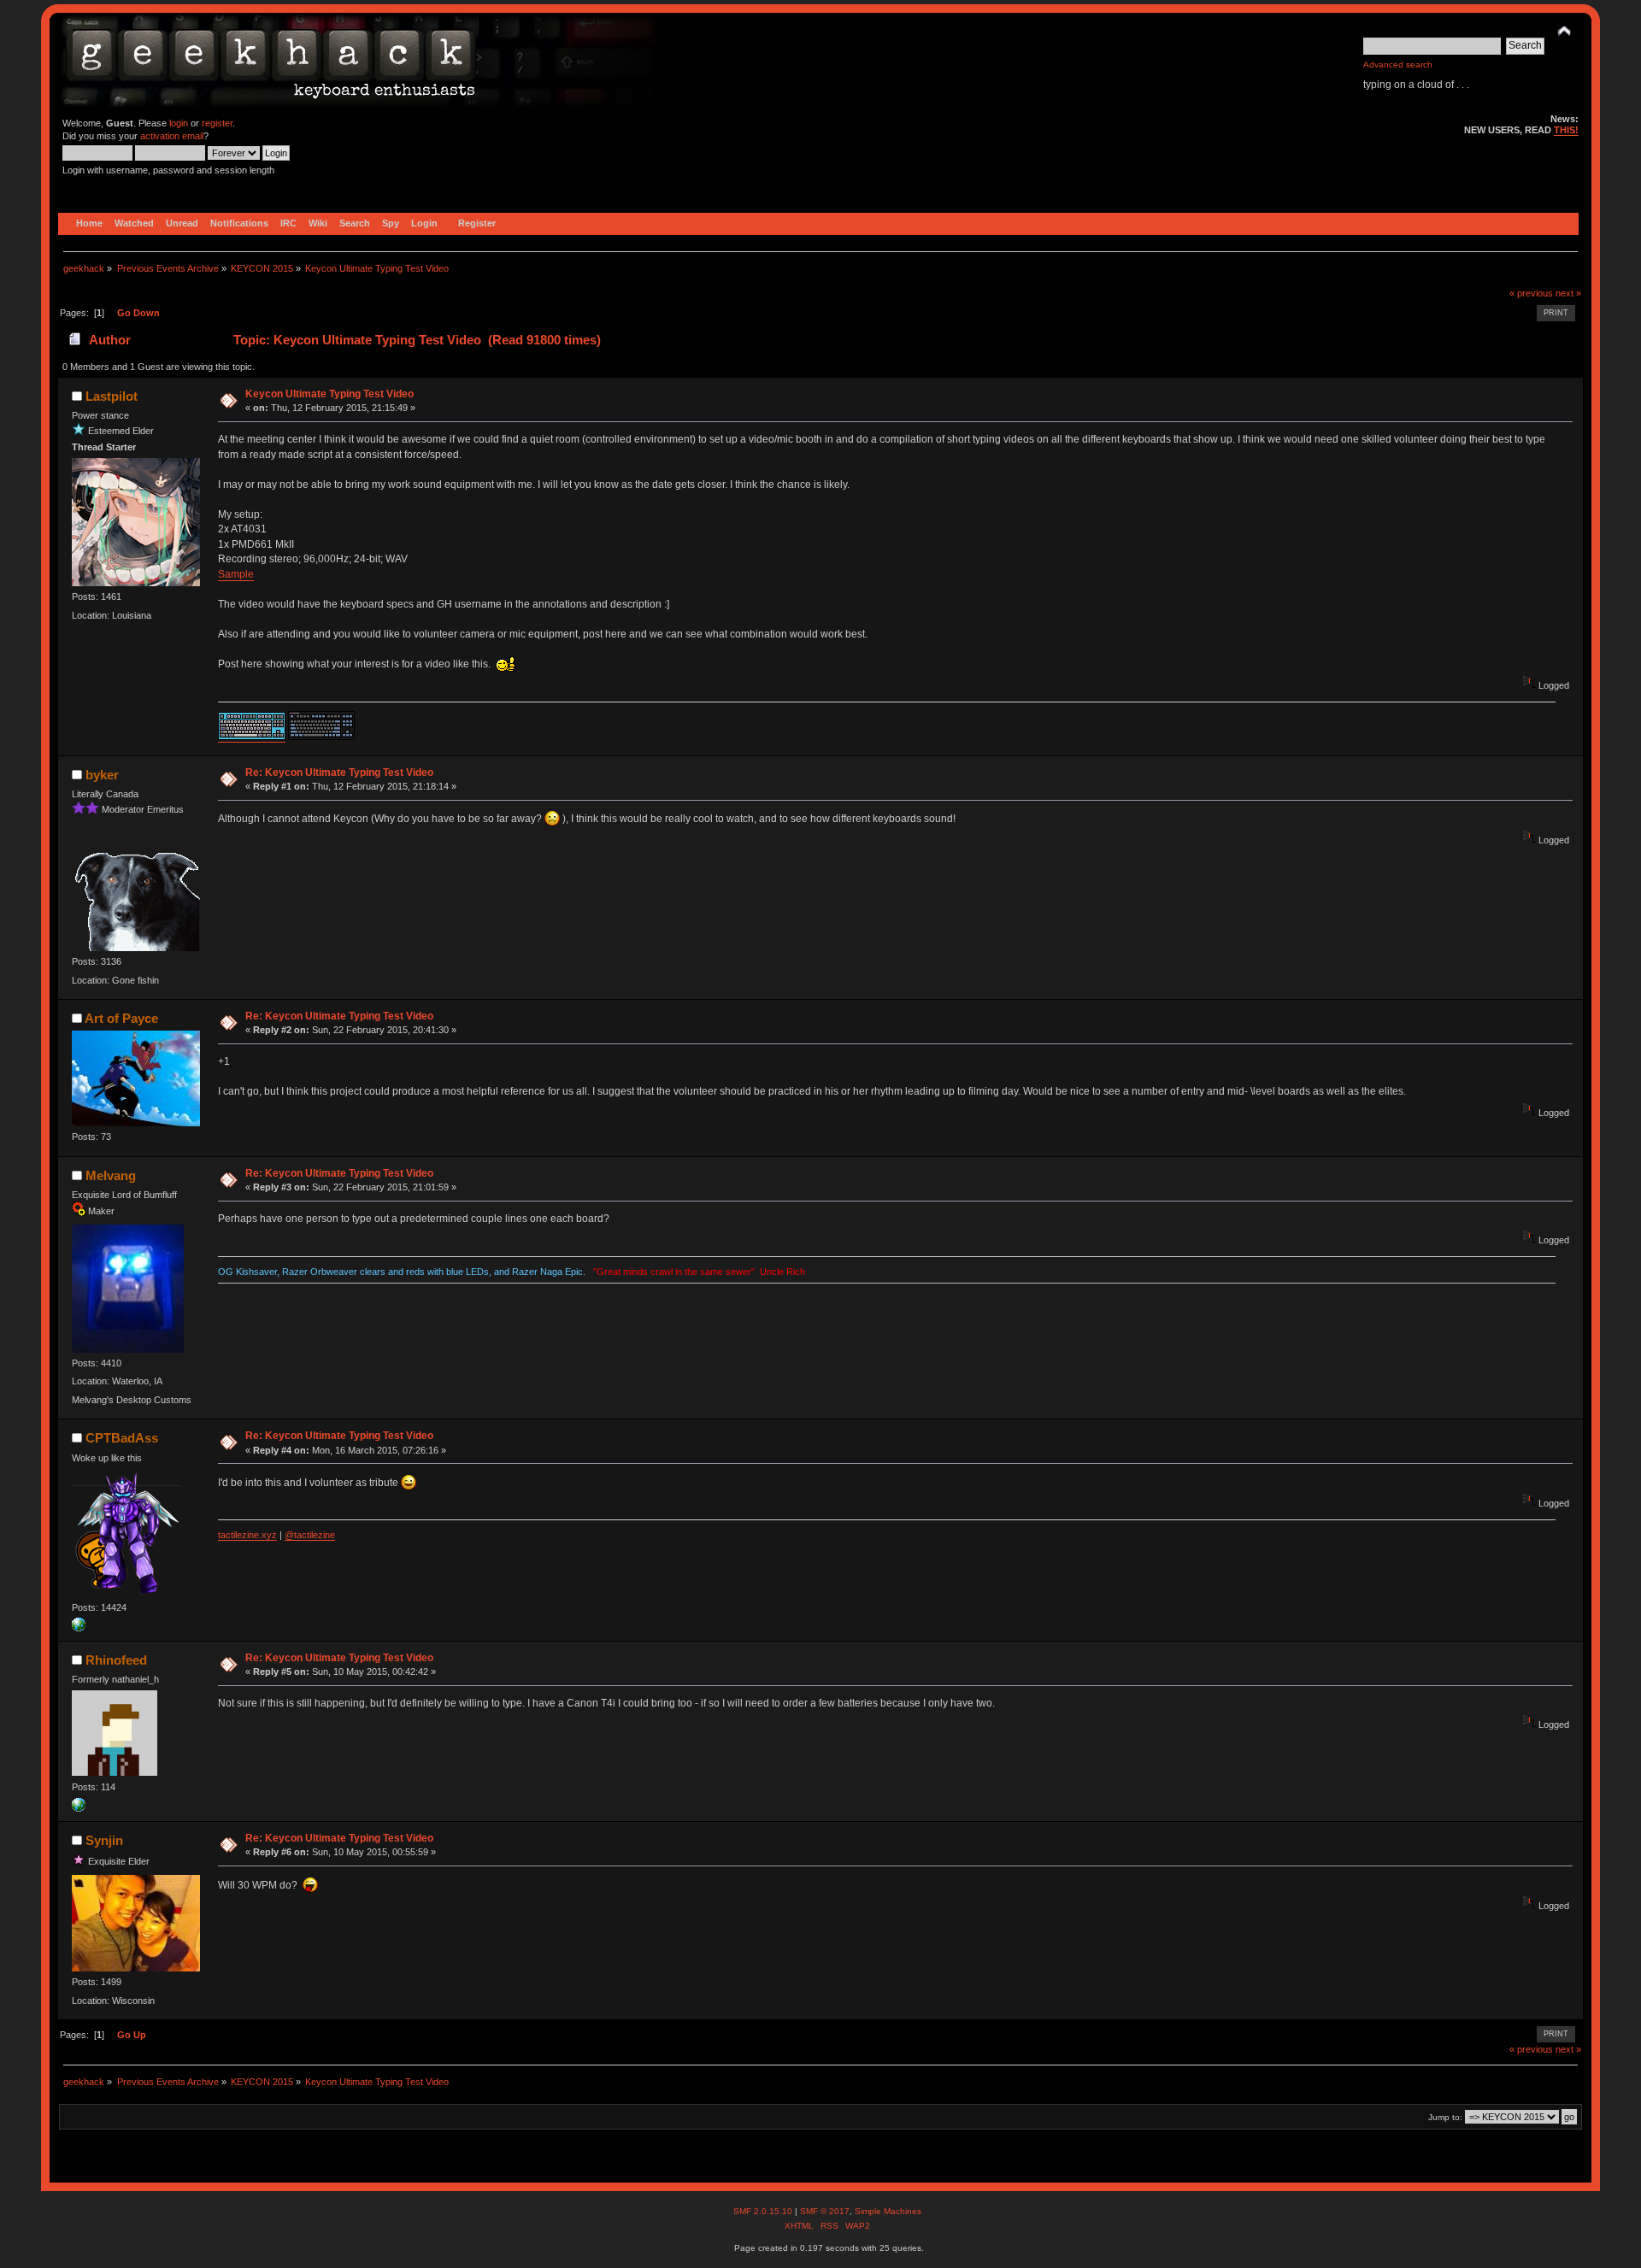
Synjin (104, 1840)
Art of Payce (121, 1018)
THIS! (1566, 130)
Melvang (111, 1175)
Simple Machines (888, 2211)
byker (102, 775)
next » (1568, 293)
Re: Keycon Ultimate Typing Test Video (339, 773)
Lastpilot (112, 396)
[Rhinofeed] (79, 1808)
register (217, 123)
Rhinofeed (116, 1660)
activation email (172, 136)
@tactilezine (310, 1535)
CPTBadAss (122, 1438)
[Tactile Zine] (79, 1628)
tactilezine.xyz (247, 1535)
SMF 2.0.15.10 (764, 2211)
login (179, 123)
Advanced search (1398, 65)
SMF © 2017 (825, 2211)
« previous (1531, 293)
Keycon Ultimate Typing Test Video (329, 394)
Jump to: (1445, 2117)
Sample (236, 574)
